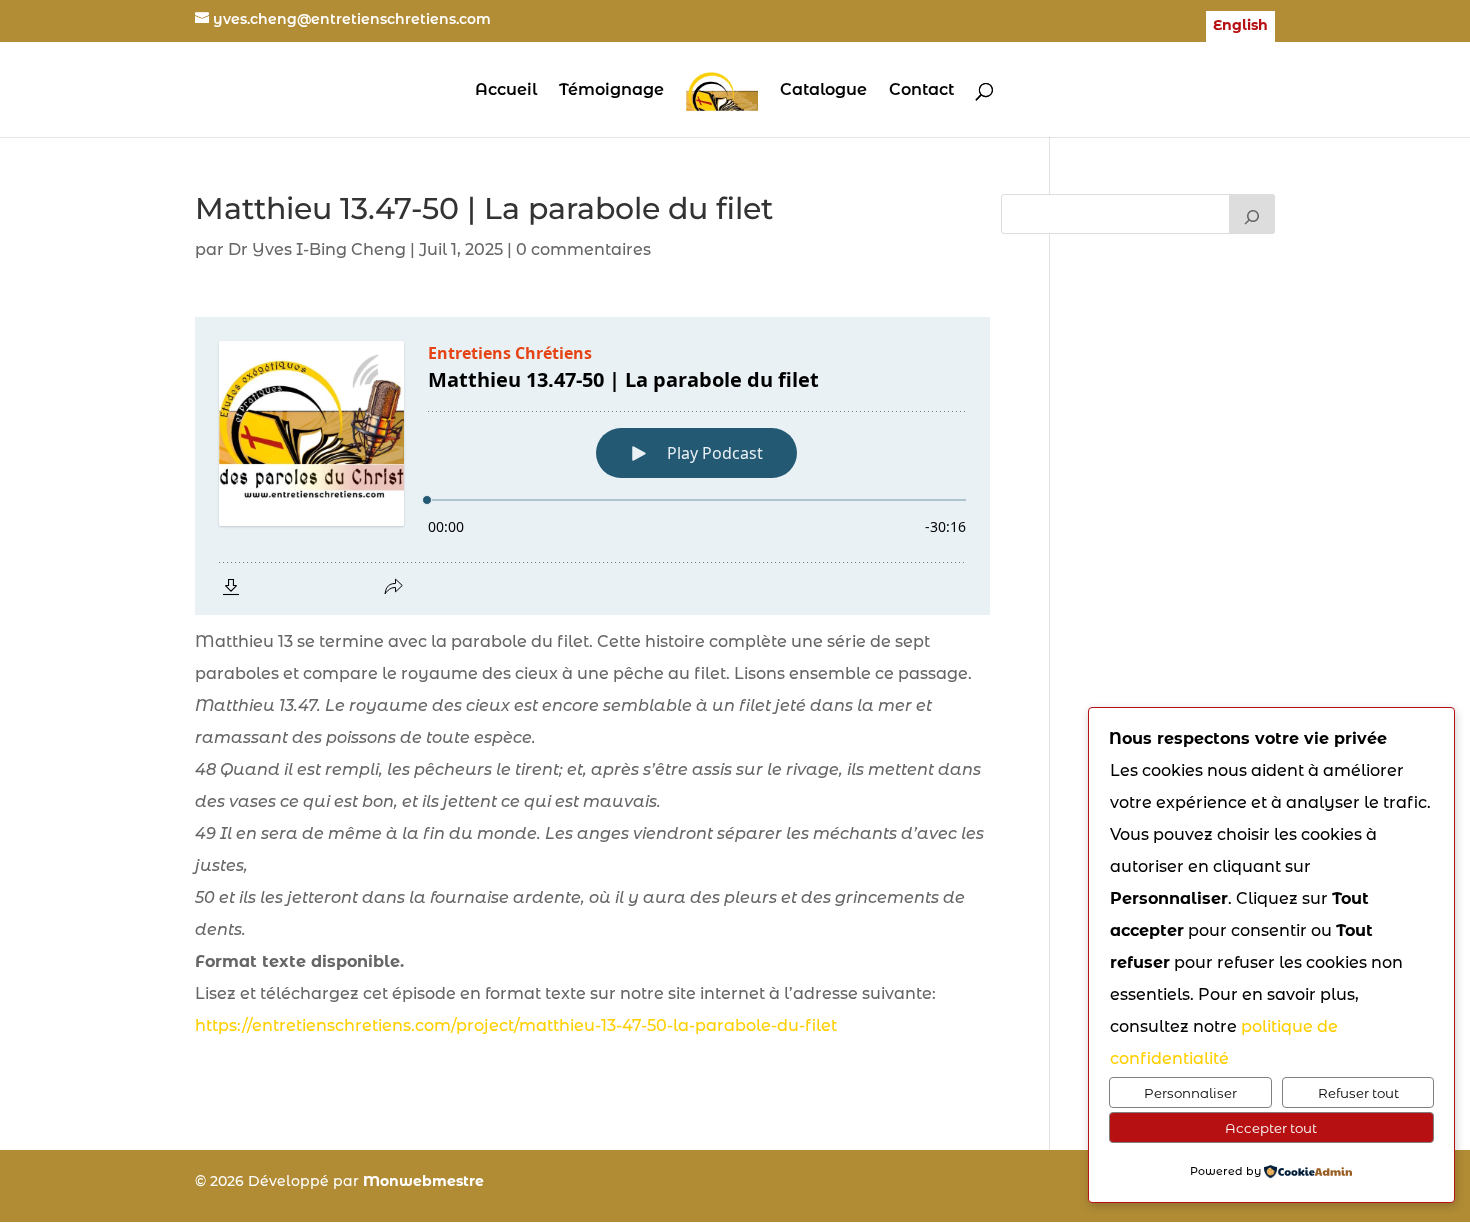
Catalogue (823, 91)
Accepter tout (1271, 1128)
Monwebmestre (423, 1181)
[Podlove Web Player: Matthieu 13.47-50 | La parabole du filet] (592, 466)
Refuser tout (1358, 1093)
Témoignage (611, 91)
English (1240, 26)
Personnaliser (1190, 1093)
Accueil (506, 91)
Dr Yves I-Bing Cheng (317, 249)
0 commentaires (583, 249)
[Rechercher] (1252, 214)
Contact (921, 91)
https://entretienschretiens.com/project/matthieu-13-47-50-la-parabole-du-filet (516, 1025)
